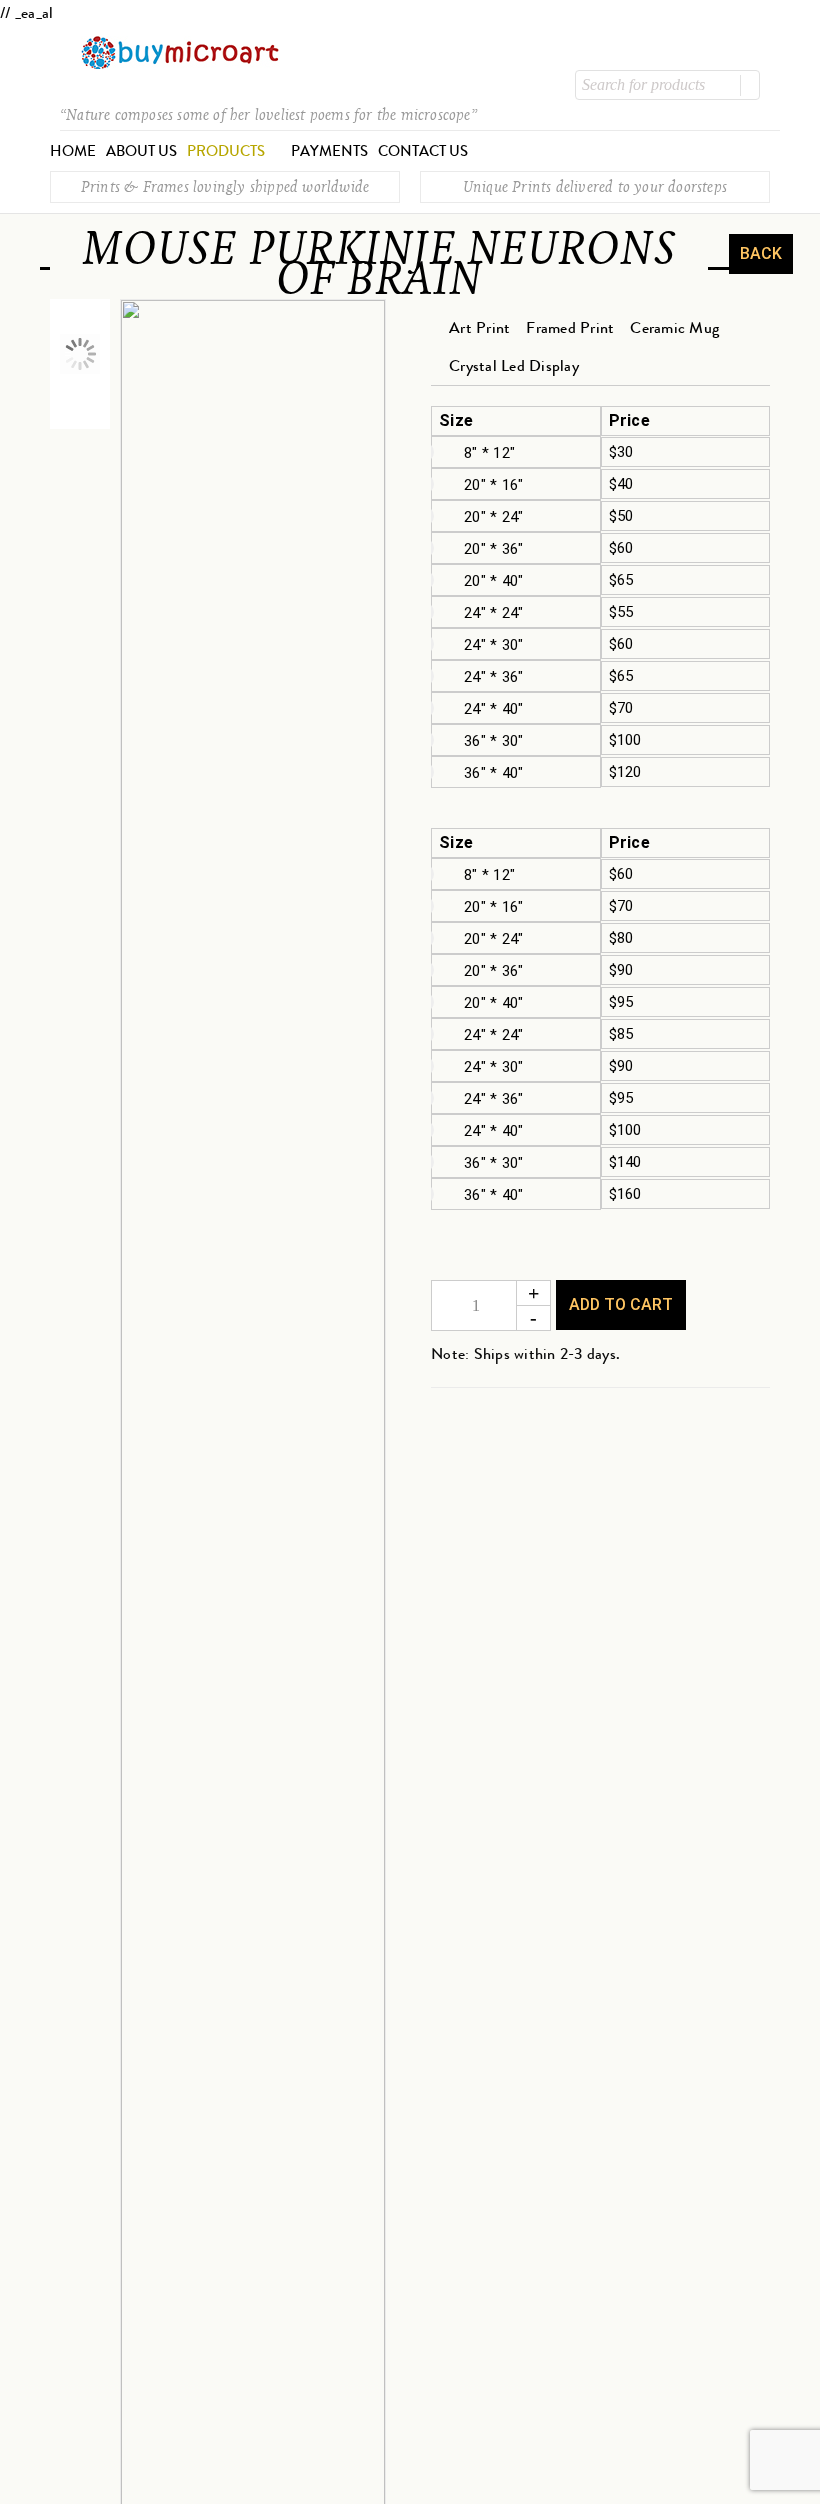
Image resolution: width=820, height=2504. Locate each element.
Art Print (479, 327)
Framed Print (570, 327)
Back (761, 253)
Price (629, 421)
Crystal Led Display (514, 365)
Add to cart (621, 1304)
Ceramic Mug (674, 327)
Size (456, 421)
